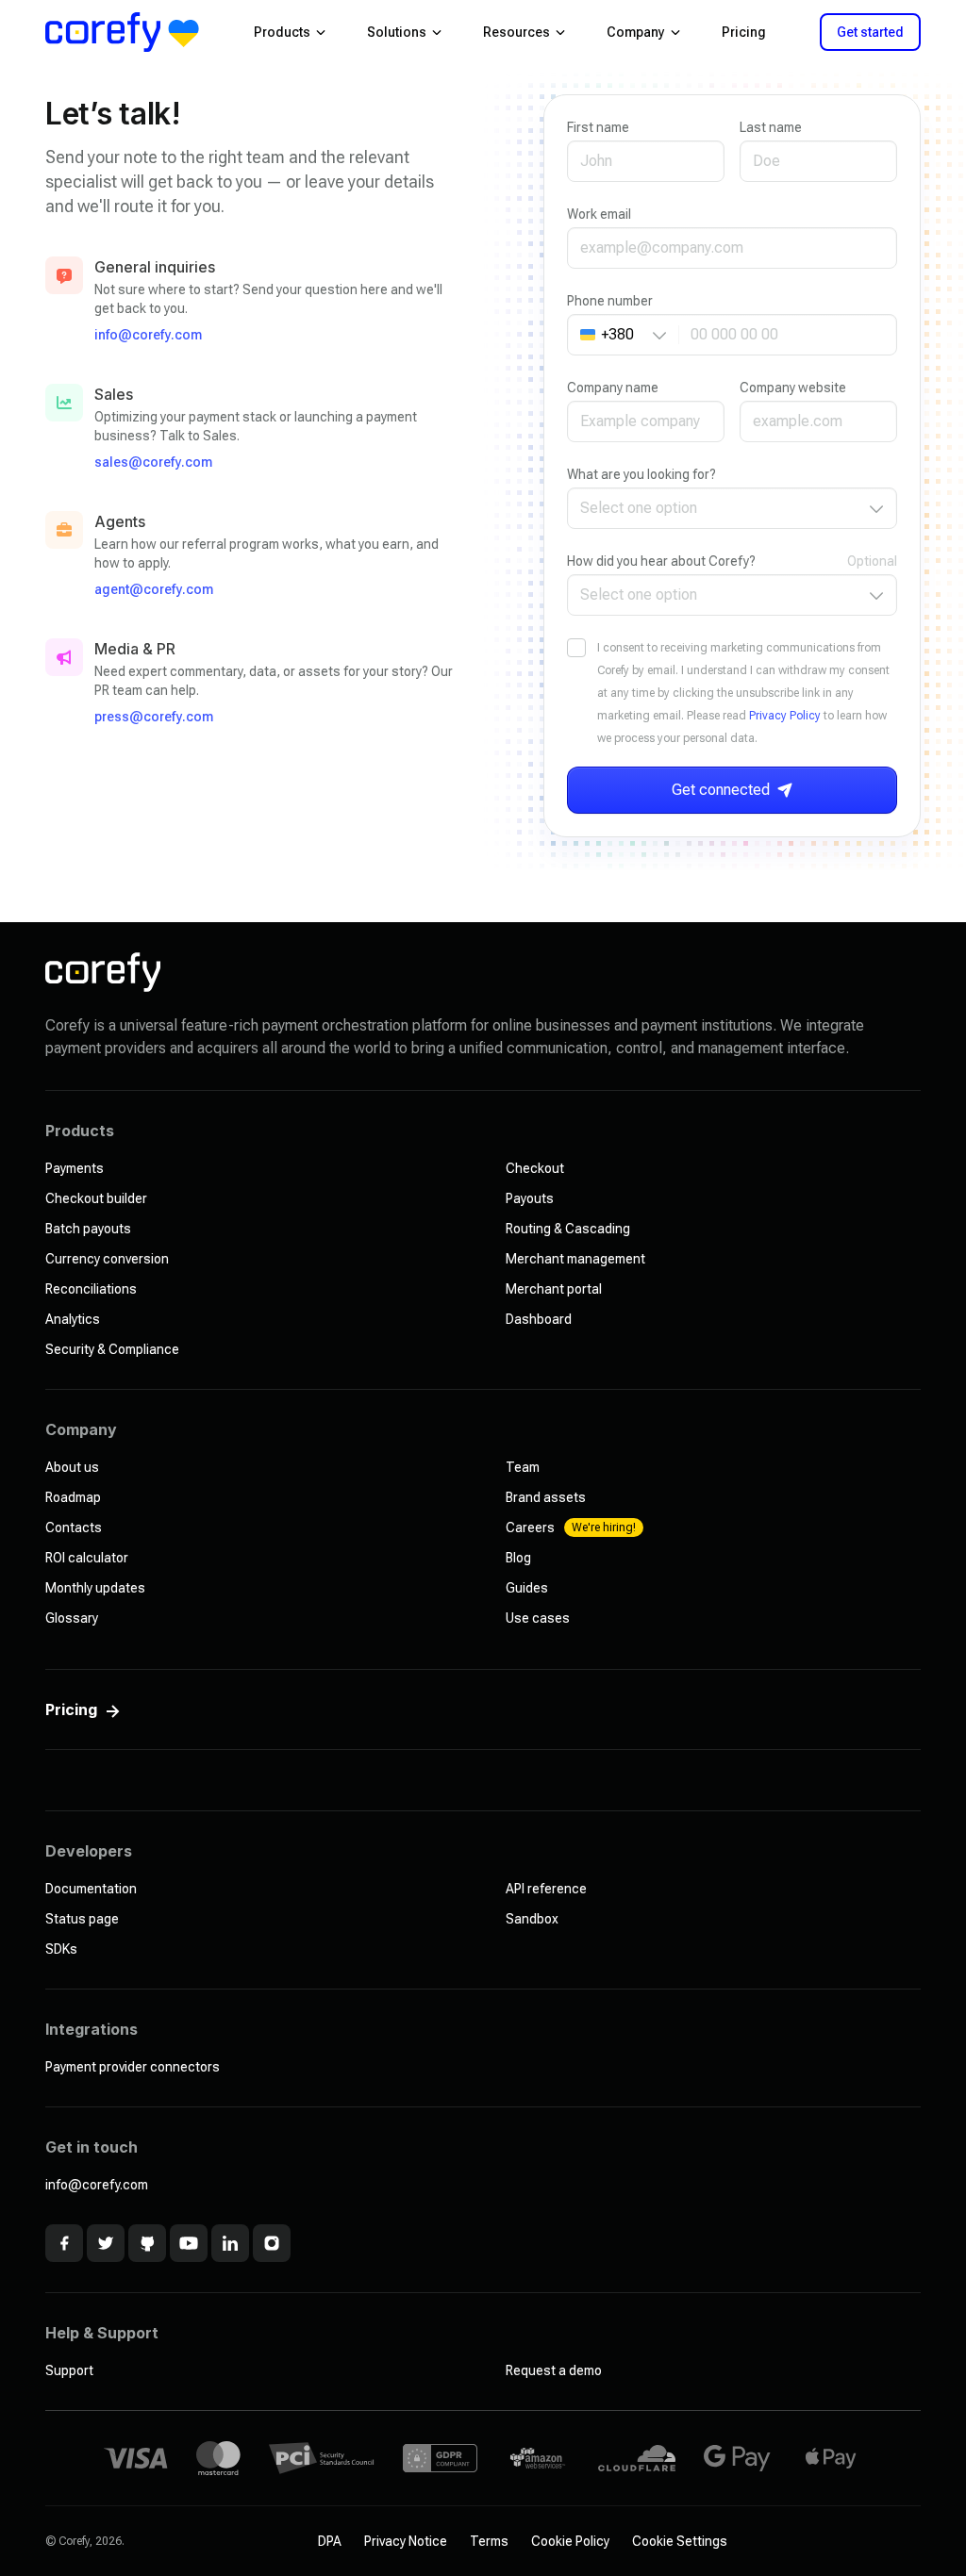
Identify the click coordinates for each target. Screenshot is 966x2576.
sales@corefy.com (153, 462)
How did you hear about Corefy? (661, 561)
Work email (599, 214)
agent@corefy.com (154, 589)
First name (598, 127)
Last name (771, 127)
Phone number (610, 301)
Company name (613, 388)
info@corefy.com (148, 335)
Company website (793, 388)
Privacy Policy (785, 716)
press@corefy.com (154, 717)
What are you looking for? (641, 474)
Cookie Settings (680, 2541)
